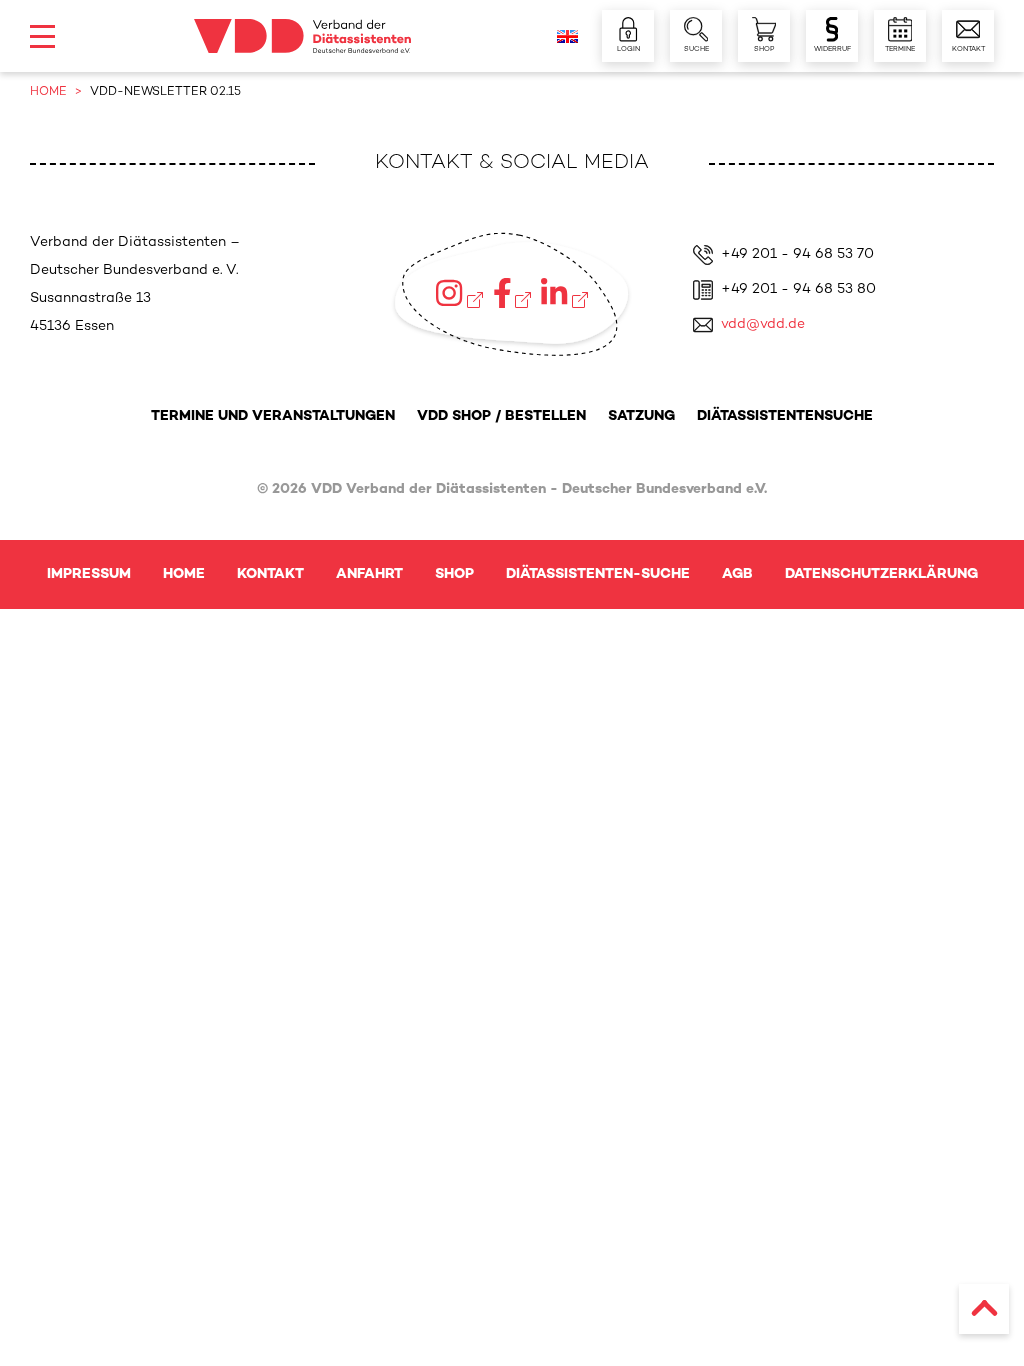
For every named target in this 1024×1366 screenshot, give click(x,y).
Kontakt (270, 574)
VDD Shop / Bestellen (501, 416)
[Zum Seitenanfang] (984, 1309)
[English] (567, 36)
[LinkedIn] (564, 293)
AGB (737, 574)
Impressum (89, 574)
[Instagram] (459, 293)
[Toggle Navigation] (42, 36)
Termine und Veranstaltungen (273, 416)
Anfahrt (369, 574)
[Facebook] (512, 293)
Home (184, 574)
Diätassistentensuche (785, 416)
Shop (454, 574)
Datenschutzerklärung (881, 574)
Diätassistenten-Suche (598, 574)
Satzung (641, 416)
